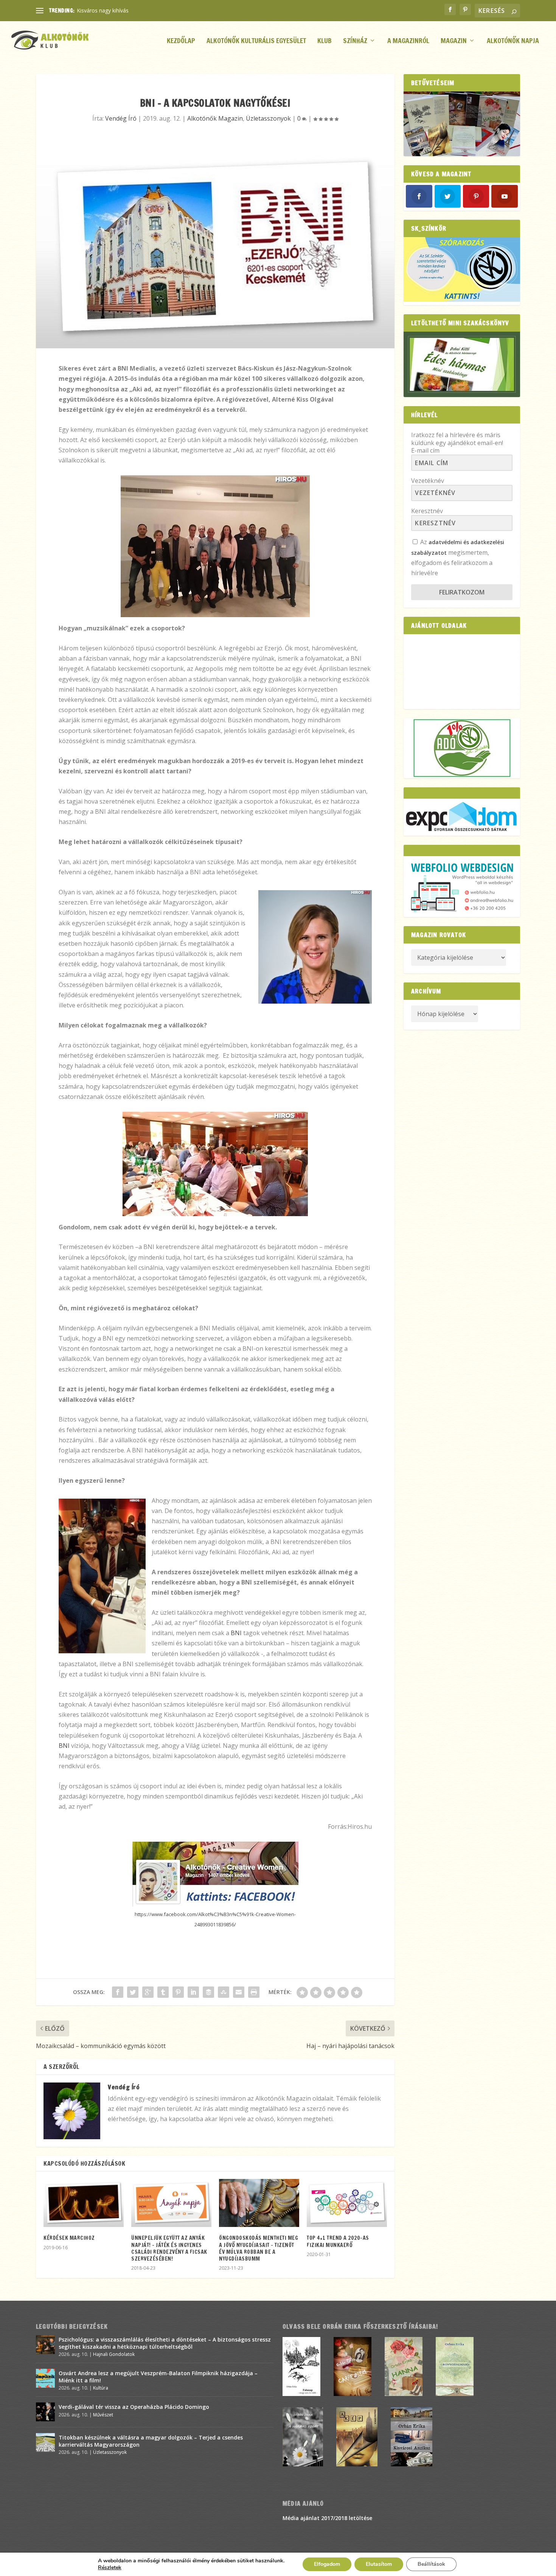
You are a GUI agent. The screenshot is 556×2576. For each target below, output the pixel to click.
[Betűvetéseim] (462, 124)
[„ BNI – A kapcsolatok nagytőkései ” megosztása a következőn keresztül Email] (239, 1992)
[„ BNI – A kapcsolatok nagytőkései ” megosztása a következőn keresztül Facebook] (118, 1992)
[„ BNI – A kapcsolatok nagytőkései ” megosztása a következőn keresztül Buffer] (208, 1992)
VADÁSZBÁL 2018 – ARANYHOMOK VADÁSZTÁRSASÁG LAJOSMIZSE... (163, 10)
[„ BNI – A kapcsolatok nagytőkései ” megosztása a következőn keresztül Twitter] (133, 1992)
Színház (355, 41)
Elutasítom (379, 2564)
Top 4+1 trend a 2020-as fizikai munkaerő (338, 2241)
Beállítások (431, 2564)
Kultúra (101, 2388)
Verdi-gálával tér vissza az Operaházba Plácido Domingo (134, 2407)
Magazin (454, 41)
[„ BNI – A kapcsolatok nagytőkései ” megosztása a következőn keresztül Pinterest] (178, 1992)
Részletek (110, 2568)
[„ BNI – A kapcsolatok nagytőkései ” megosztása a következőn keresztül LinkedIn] (193, 1992)
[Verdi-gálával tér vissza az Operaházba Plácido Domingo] (45, 2412)
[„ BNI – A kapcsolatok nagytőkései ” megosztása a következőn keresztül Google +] (148, 1992)
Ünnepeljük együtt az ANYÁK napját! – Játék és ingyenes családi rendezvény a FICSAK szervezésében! (169, 2248)
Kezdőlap (181, 41)
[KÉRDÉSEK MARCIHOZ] (84, 2203)
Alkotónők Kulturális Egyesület (256, 41)
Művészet (103, 2415)
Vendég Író (121, 118)
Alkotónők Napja (513, 41)
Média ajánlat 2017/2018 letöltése (327, 2518)
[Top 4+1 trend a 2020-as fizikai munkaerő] (347, 2203)
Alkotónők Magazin (215, 118)
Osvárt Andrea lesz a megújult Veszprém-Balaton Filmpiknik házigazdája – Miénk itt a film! (158, 2377)
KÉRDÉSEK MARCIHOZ (69, 2238)
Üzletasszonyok (268, 118)
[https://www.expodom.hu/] (462, 817)
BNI (236, 1633)
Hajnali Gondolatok (114, 2354)
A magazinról (408, 41)
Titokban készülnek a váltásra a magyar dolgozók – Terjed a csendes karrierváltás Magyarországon (151, 2441)
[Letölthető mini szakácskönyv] (462, 364)
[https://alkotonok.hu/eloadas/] (462, 300)
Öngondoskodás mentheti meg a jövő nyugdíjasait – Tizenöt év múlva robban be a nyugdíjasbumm (259, 2248)
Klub (325, 41)
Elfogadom (327, 2564)
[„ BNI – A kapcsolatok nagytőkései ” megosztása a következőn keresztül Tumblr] (163, 1992)
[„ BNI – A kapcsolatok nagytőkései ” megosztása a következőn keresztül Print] (254, 1992)
